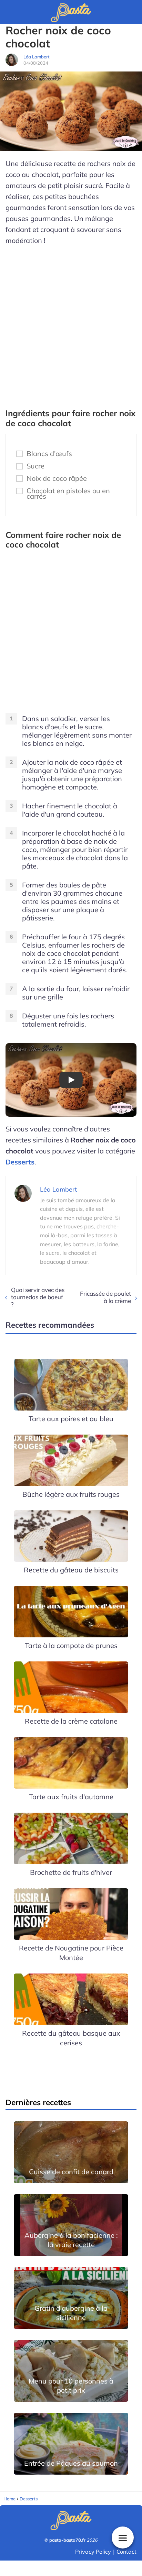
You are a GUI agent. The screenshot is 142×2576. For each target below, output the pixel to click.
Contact (126, 2552)
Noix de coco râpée (57, 478)
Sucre (35, 466)
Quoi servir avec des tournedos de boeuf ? (38, 1297)
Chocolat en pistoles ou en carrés (68, 494)
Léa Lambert (37, 57)
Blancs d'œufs (49, 454)
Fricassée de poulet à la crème (105, 1297)
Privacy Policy (93, 2552)
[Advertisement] (71, 324)
